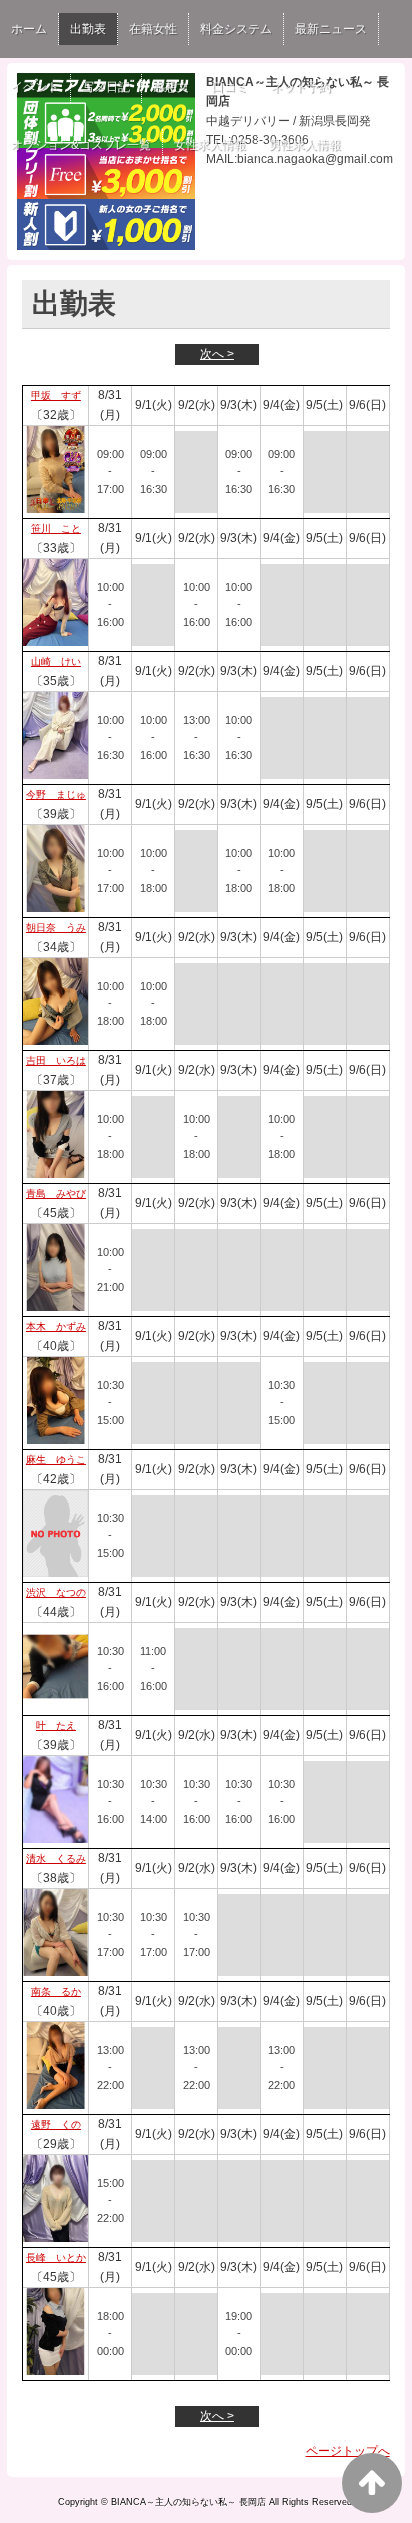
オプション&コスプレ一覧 (81, 145)
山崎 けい (56, 661)
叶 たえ (56, 1725)
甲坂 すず (56, 395)
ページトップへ (348, 2451)
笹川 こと (56, 528)
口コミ (230, 87)
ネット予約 (301, 87)
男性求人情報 (305, 145)
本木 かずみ (56, 1326)
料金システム (236, 29)
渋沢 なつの (56, 1592)
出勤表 (88, 29)
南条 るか (56, 1991)
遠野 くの (56, 2124)
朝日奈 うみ (56, 927)
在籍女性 (153, 29)
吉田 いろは (56, 1060)
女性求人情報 (210, 145)
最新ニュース (331, 29)
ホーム (29, 29)
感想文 (171, 87)
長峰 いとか (56, 2257)
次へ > (217, 354)
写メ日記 (106, 87)
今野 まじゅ (56, 794)
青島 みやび (56, 1193)
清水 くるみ (56, 1858)
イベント (35, 87)
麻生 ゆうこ (56, 1459)
